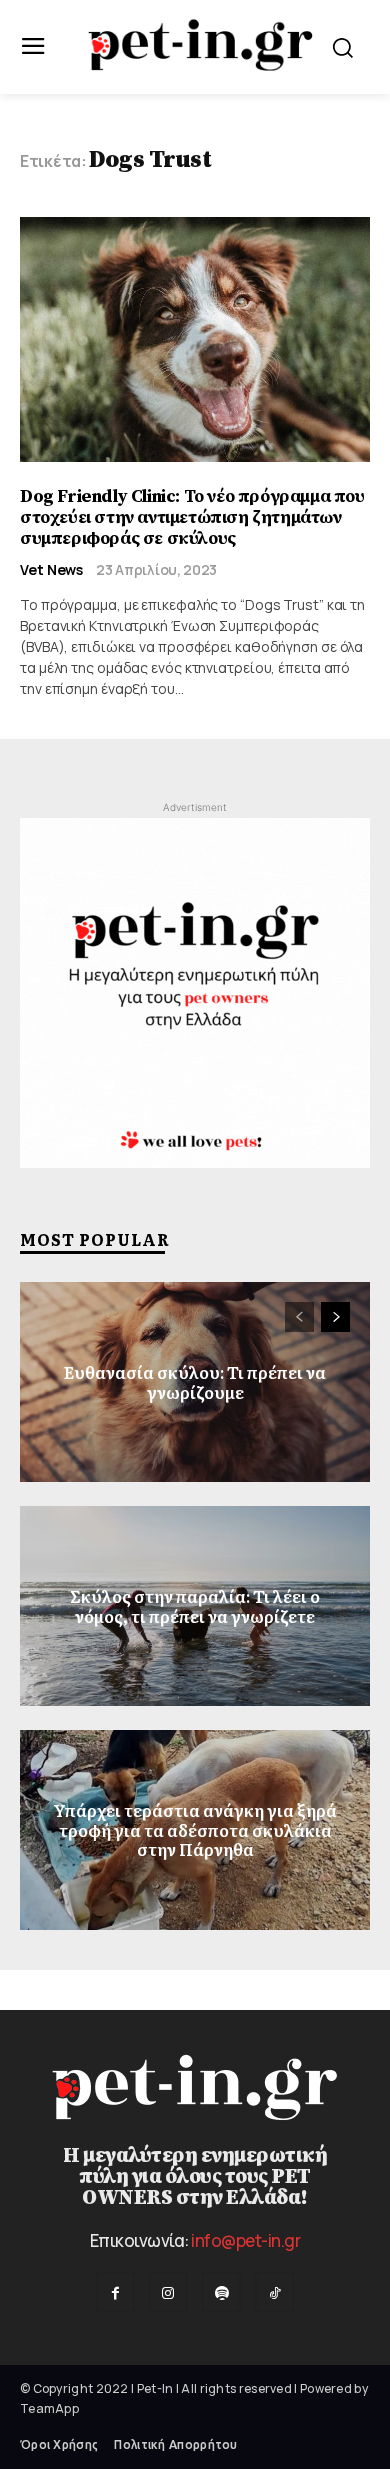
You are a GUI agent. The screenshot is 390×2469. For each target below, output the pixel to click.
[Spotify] (221, 2291)
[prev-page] (299, 1317)
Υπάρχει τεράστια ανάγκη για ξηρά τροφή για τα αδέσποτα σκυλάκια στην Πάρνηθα (195, 1830)
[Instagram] (168, 2291)
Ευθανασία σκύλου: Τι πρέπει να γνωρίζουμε (195, 1381)
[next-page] (335, 1317)
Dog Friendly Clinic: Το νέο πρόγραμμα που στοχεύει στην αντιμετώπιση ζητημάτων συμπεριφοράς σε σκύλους (192, 517)
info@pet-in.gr (245, 2240)
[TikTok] (274, 2291)
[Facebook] (115, 2291)
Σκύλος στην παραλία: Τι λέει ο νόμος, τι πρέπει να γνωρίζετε (195, 1605)
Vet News (51, 570)
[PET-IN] (200, 45)
